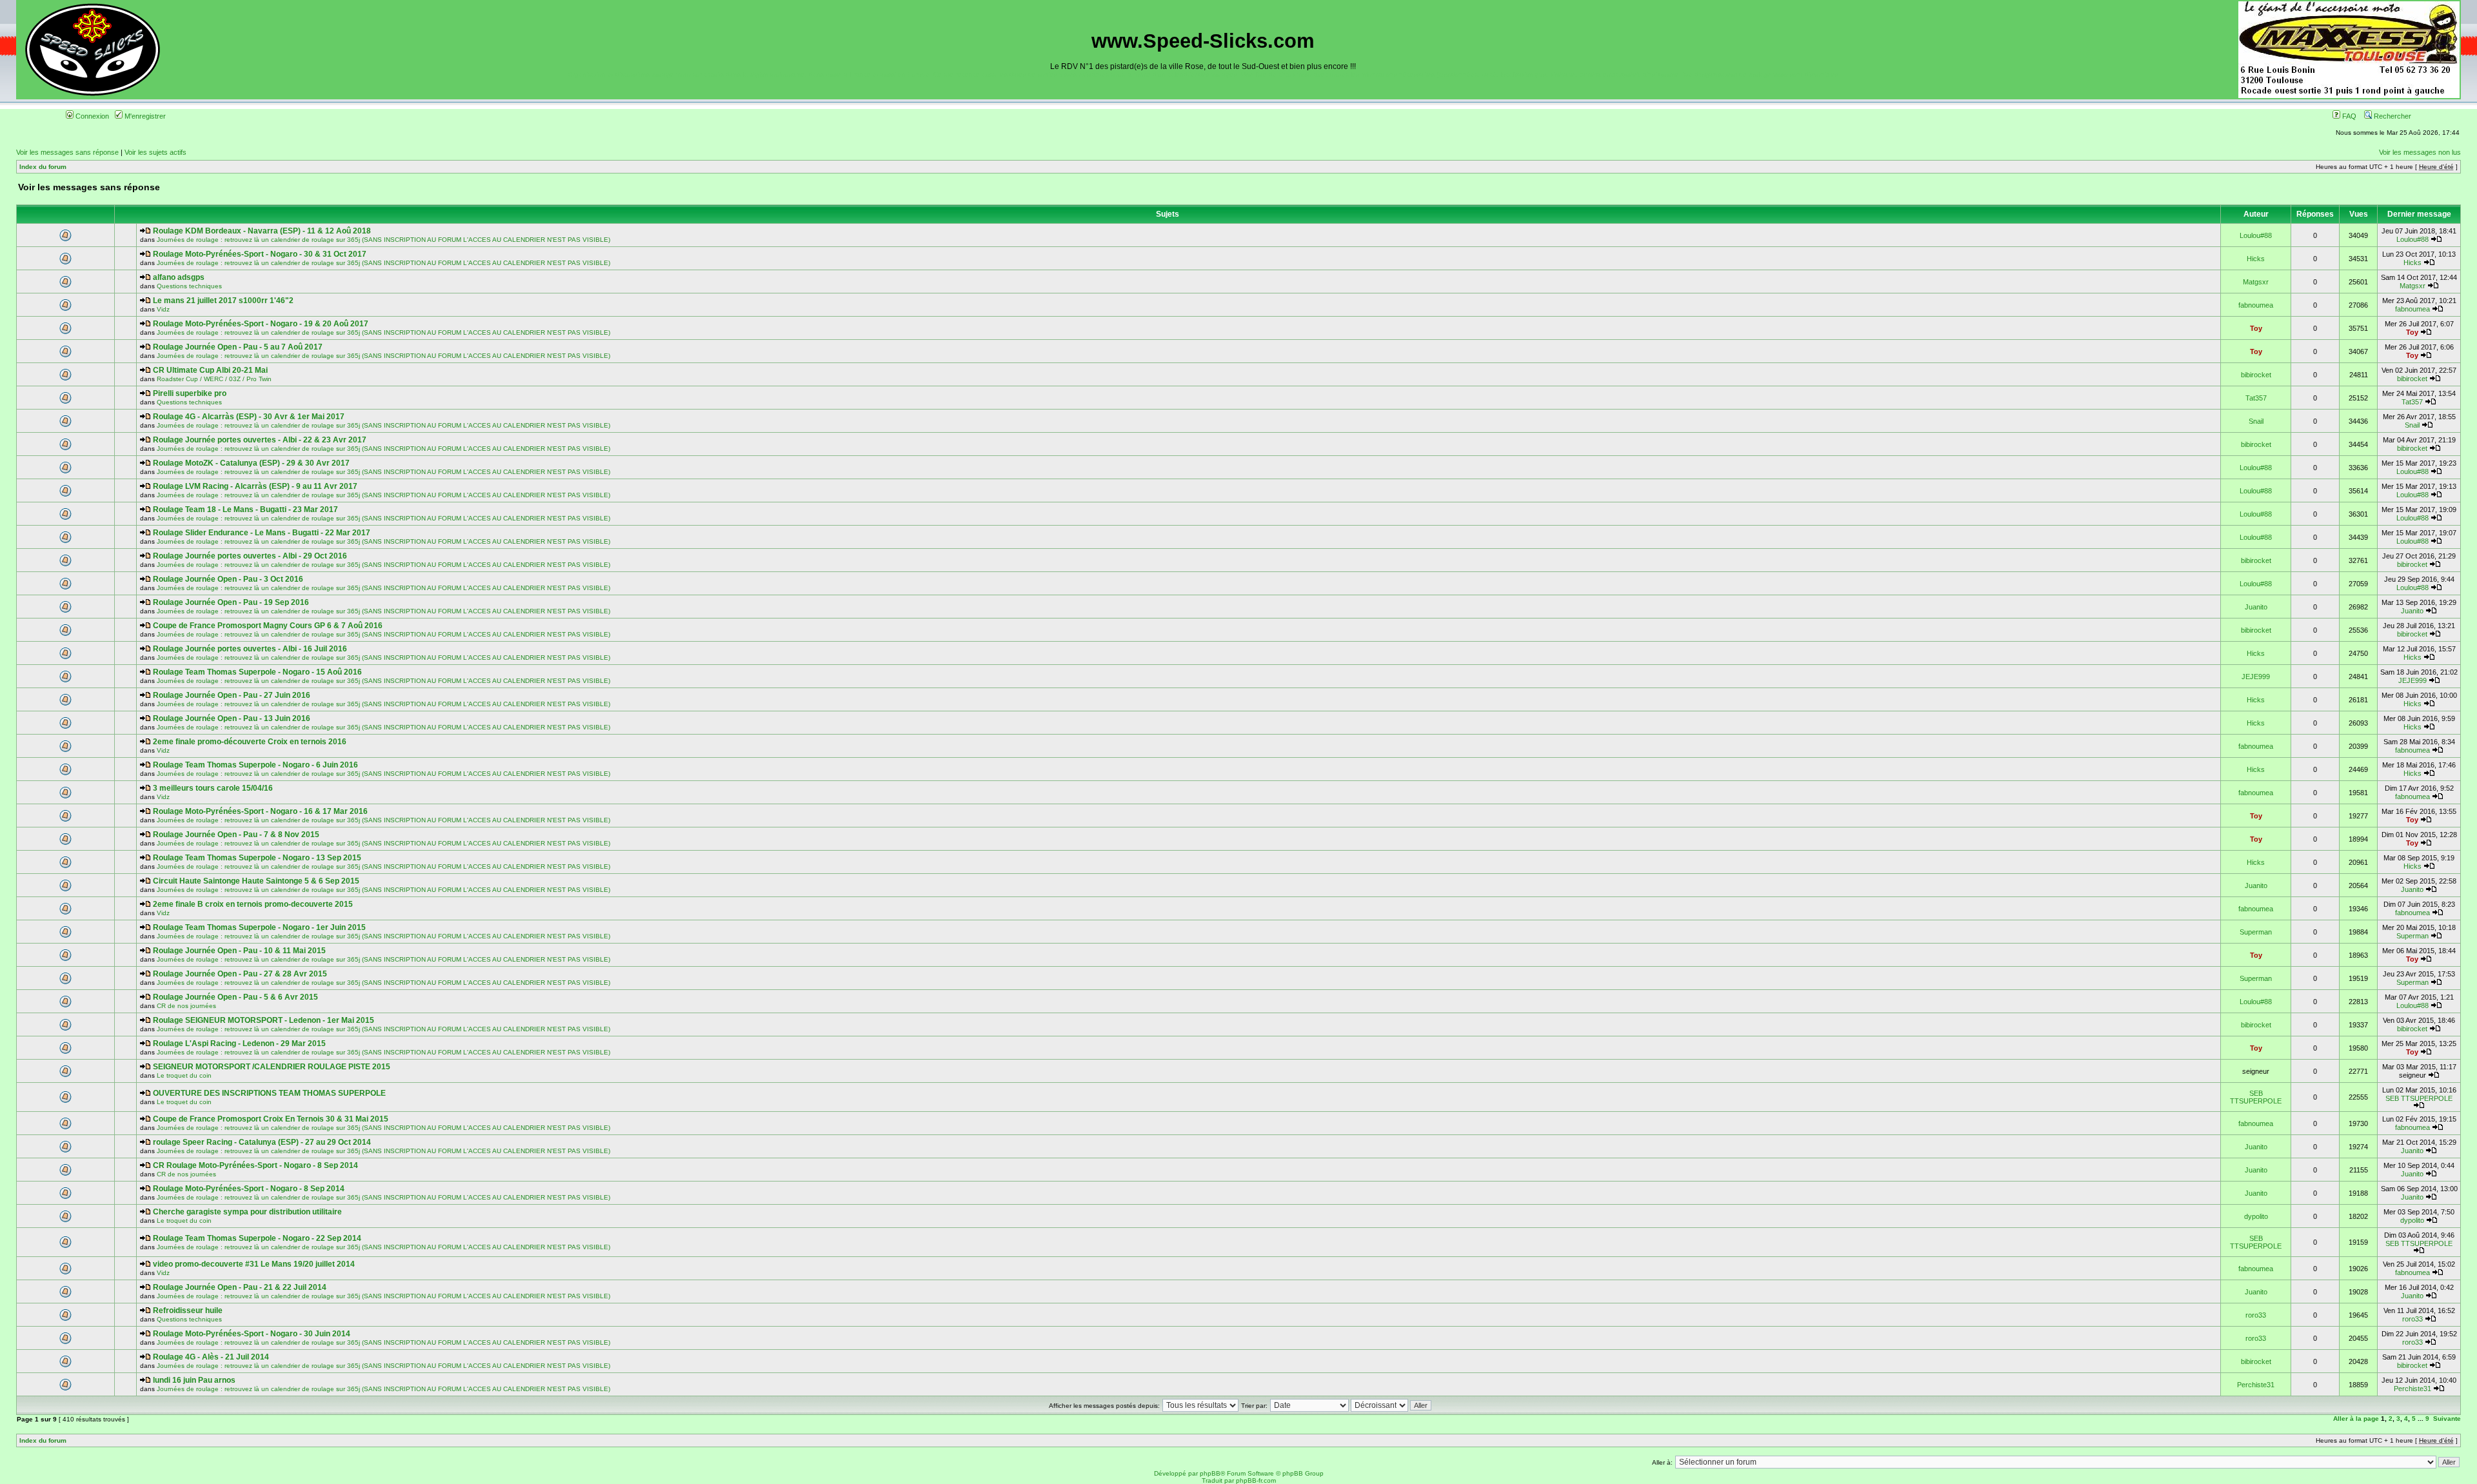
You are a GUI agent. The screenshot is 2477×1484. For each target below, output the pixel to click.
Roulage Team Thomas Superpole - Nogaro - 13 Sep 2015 (257, 858)
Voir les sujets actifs (155, 152)
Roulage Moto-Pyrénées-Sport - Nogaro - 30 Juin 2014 (252, 1334)
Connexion (91, 116)
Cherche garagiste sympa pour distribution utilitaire (247, 1212)
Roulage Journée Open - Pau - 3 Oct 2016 (228, 579)
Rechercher (2392, 116)
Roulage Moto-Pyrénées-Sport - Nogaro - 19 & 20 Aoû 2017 (261, 324)
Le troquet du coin (184, 1075)
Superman (2256, 932)
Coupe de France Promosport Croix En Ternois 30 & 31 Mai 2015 (271, 1119)
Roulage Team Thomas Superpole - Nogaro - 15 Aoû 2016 (257, 672)
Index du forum (43, 167)
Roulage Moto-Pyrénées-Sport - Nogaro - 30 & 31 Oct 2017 (260, 254)
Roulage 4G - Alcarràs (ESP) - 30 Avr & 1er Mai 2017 (249, 417)
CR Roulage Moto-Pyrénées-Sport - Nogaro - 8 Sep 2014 (255, 1165)
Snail (2256, 421)
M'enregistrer (144, 116)
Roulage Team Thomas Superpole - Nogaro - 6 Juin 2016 (255, 765)
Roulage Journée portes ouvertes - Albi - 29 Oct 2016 (250, 556)
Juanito (2256, 607)
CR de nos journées (186, 1006)
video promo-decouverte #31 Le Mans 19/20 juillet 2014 (254, 1264)
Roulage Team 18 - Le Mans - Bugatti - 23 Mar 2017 (245, 510)
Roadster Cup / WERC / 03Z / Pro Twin (214, 379)
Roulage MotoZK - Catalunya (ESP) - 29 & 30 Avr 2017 (251, 463)
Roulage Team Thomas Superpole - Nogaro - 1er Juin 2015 (259, 927)
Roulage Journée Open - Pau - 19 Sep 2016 (231, 602)
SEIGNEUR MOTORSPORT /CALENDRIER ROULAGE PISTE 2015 (272, 1067)
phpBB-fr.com (1256, 1480)
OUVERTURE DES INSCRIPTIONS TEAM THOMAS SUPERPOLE (269, 1093)
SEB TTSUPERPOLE (2256, 1097)
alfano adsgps (179, 277)
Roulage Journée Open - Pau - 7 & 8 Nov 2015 (236, 835)
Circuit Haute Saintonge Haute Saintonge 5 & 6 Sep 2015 (256, 881)
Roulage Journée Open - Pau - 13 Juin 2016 (232, 718)
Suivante (2447, 1419)
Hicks (2256, 259)
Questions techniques (189, 286)
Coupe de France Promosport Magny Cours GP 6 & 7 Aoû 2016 (268, 626)
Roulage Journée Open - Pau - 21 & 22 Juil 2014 (240, 1287)
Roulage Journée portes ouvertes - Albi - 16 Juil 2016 (250, 649)
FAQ (2348, 116)
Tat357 (2256, 398)
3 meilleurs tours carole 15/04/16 (213, 788)
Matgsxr (2256, 282)
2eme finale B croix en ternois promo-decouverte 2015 (253, 904)
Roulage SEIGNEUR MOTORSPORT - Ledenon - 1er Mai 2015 (264, 1020)
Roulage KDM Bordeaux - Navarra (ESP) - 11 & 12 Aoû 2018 (262, 231)
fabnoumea (2256, 305)
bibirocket (2256, 375)
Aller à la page (2356, 1419)
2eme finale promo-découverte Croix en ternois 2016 (250, 742)
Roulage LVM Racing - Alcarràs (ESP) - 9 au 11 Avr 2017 (255, 486)
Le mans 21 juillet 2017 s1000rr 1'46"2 (223, 301)
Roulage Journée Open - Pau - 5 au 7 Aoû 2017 (238, 347)
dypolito (2256, 1216)
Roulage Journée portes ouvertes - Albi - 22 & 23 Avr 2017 (260, 440)
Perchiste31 (2256, 1385)
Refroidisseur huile (188, 1311)
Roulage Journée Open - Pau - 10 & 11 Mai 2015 (239, 951)
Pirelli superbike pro (190, 393)
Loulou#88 (2256, 235)
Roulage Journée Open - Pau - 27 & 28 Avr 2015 (240, 974)
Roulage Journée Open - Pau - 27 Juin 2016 (232, 695)
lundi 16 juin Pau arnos (194, 1380)
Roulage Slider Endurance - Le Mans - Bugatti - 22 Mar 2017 (262, 533)
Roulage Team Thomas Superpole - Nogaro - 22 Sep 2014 (257, 1238)
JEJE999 (2256, 677)
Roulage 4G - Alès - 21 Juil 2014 (211, 1357)
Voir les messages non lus (2420, 152)
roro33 (2256, 1315)
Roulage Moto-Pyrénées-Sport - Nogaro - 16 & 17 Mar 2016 (260, 811)
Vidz (163, 309)
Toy (2256, 328)
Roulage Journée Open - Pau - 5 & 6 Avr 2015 (235, 997)
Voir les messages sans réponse (67, 152)
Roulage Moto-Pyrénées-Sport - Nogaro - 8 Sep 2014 (249, 1189)
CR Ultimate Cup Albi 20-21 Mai (210, 370)
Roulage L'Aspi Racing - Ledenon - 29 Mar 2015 (239, 1044)
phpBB (1210, 1473)
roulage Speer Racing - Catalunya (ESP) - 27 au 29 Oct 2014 (262, 1142)
